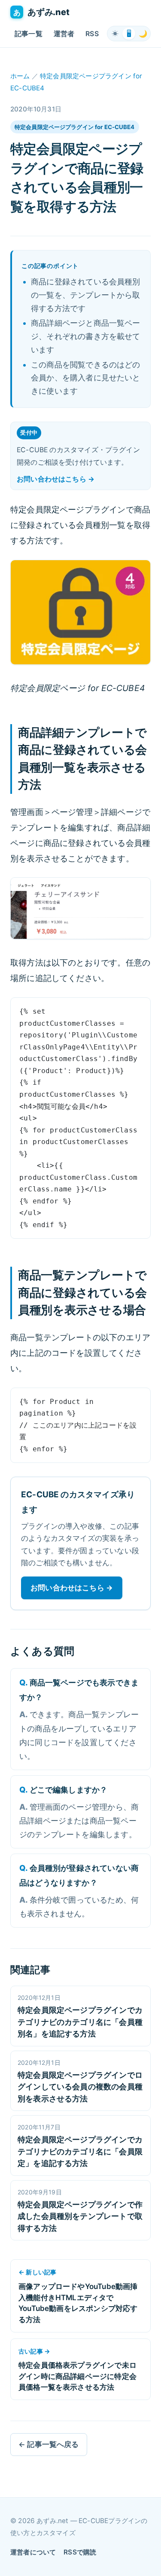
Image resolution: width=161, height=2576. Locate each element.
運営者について (33, 2552)
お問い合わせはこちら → (56, 479)
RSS (92, 34)
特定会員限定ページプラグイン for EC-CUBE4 (75, 127)
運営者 (64, 34)
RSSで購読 (80, 2552)
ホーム (20, 76)
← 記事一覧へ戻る (49, 2444)
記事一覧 (29, 34)
